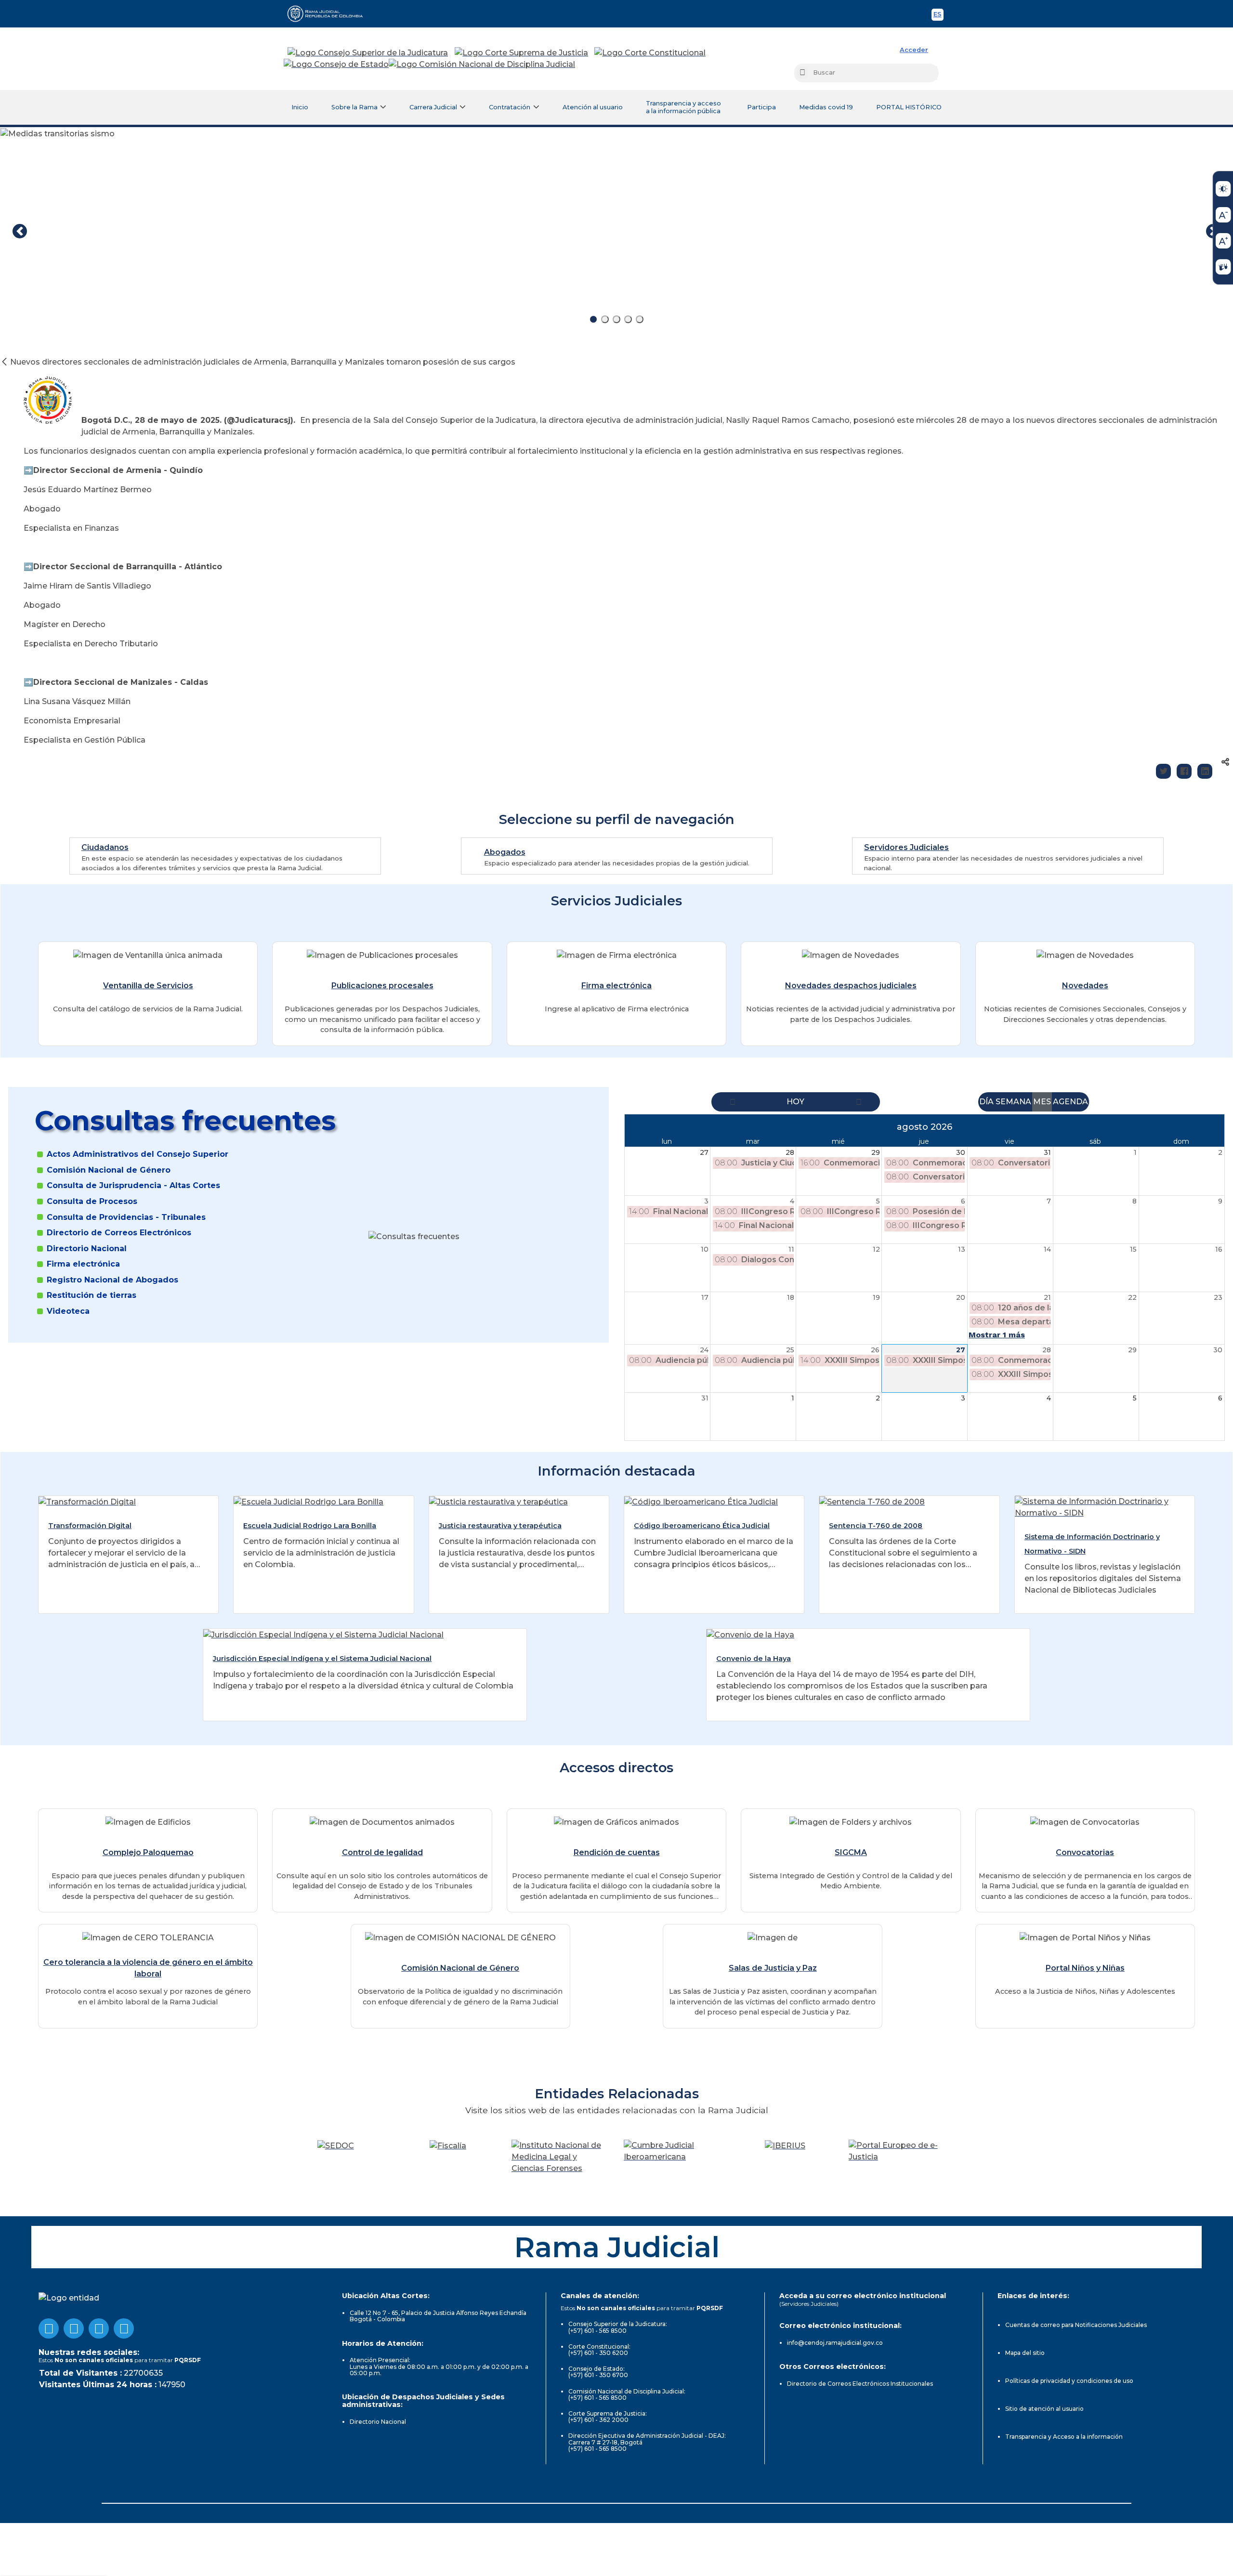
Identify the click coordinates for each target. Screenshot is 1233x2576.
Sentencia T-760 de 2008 (876, 1526)
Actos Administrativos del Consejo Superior (138, 1154)
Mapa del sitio (1025, 2353)
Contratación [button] (510, 107)
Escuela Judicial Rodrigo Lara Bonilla (310, 1526)
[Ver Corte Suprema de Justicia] (522, 53)
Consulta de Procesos (92, 1202)
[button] (733, 1102)
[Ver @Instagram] (124, 2328)
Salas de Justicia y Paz (773, 1968)
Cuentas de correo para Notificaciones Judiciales (1076, 2325)
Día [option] (986, 1102)
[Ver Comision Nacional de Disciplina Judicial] (482, 65)
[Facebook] (1184, 771)
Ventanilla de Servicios (148, 986)
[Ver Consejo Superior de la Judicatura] (368, 53)
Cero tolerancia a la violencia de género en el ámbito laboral (148, 1968)
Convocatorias (1085, 1852)
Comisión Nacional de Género (109, 1170)
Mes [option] (1042, 1102)
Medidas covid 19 (826, 107)
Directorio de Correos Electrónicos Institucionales (860, 2384)
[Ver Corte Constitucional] (650, 53)
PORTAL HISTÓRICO (909, 107)
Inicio (300, 107)
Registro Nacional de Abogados (112, 1280)
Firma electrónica (616, 986)
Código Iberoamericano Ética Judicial (702, 1526)
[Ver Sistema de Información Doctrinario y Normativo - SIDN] (1105, 1507)
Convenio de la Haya (754, 1659)
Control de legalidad (382, 1852)
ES (938, 16)
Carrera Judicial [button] (433, 107)
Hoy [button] (795, 1102)
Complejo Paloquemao (148, 1852)
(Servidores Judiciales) (809, 2304)
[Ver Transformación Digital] (87, 1501)
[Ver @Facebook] (49, 2328)
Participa (761, 107)
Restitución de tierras (92, 1295)
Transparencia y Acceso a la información (1064, 2437)
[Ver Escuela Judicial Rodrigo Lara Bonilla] (308, 1501)
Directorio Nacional (87, 1249)
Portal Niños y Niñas (1085, 1968)
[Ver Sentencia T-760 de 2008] (872, 1501)
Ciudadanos (105, 847)
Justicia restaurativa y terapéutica (500, 1526)
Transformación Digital (90, 1526)
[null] (5, 362)
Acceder (914, 50)
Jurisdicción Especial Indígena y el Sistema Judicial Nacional (322, 1659)
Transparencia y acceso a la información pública (683, 107)
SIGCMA (851, 1852)
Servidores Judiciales (906, 847)
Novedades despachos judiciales (851, 986)
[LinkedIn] (1205, 771)
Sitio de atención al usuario (1044, 2409)
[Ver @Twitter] (99, 2328)
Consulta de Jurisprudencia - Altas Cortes (133, 1186)
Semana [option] (1013, 1102)
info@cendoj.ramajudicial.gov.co (835, 2343)
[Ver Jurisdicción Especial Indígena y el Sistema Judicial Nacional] (323, 1634)
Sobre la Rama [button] (354, 107)
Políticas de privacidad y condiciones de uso (1069, 2381)
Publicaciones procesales (382, 986)
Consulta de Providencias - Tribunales (126, 1217)
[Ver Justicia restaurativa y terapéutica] (498, 1501)
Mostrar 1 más (997, 1335)
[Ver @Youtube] (74, 2328)
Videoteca (68, 1311)
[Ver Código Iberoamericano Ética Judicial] (701, 1501)
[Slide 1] (593, 319)
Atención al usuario (593, 107)
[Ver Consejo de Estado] (336, 65)
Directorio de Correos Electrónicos (119, 1233)
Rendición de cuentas (617, 1852)
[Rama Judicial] (329, 13)
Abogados (505, 852)
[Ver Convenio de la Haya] (750, 1634)
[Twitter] (1163, 771)
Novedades (1085, 986)
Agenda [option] (1070, 1102)
